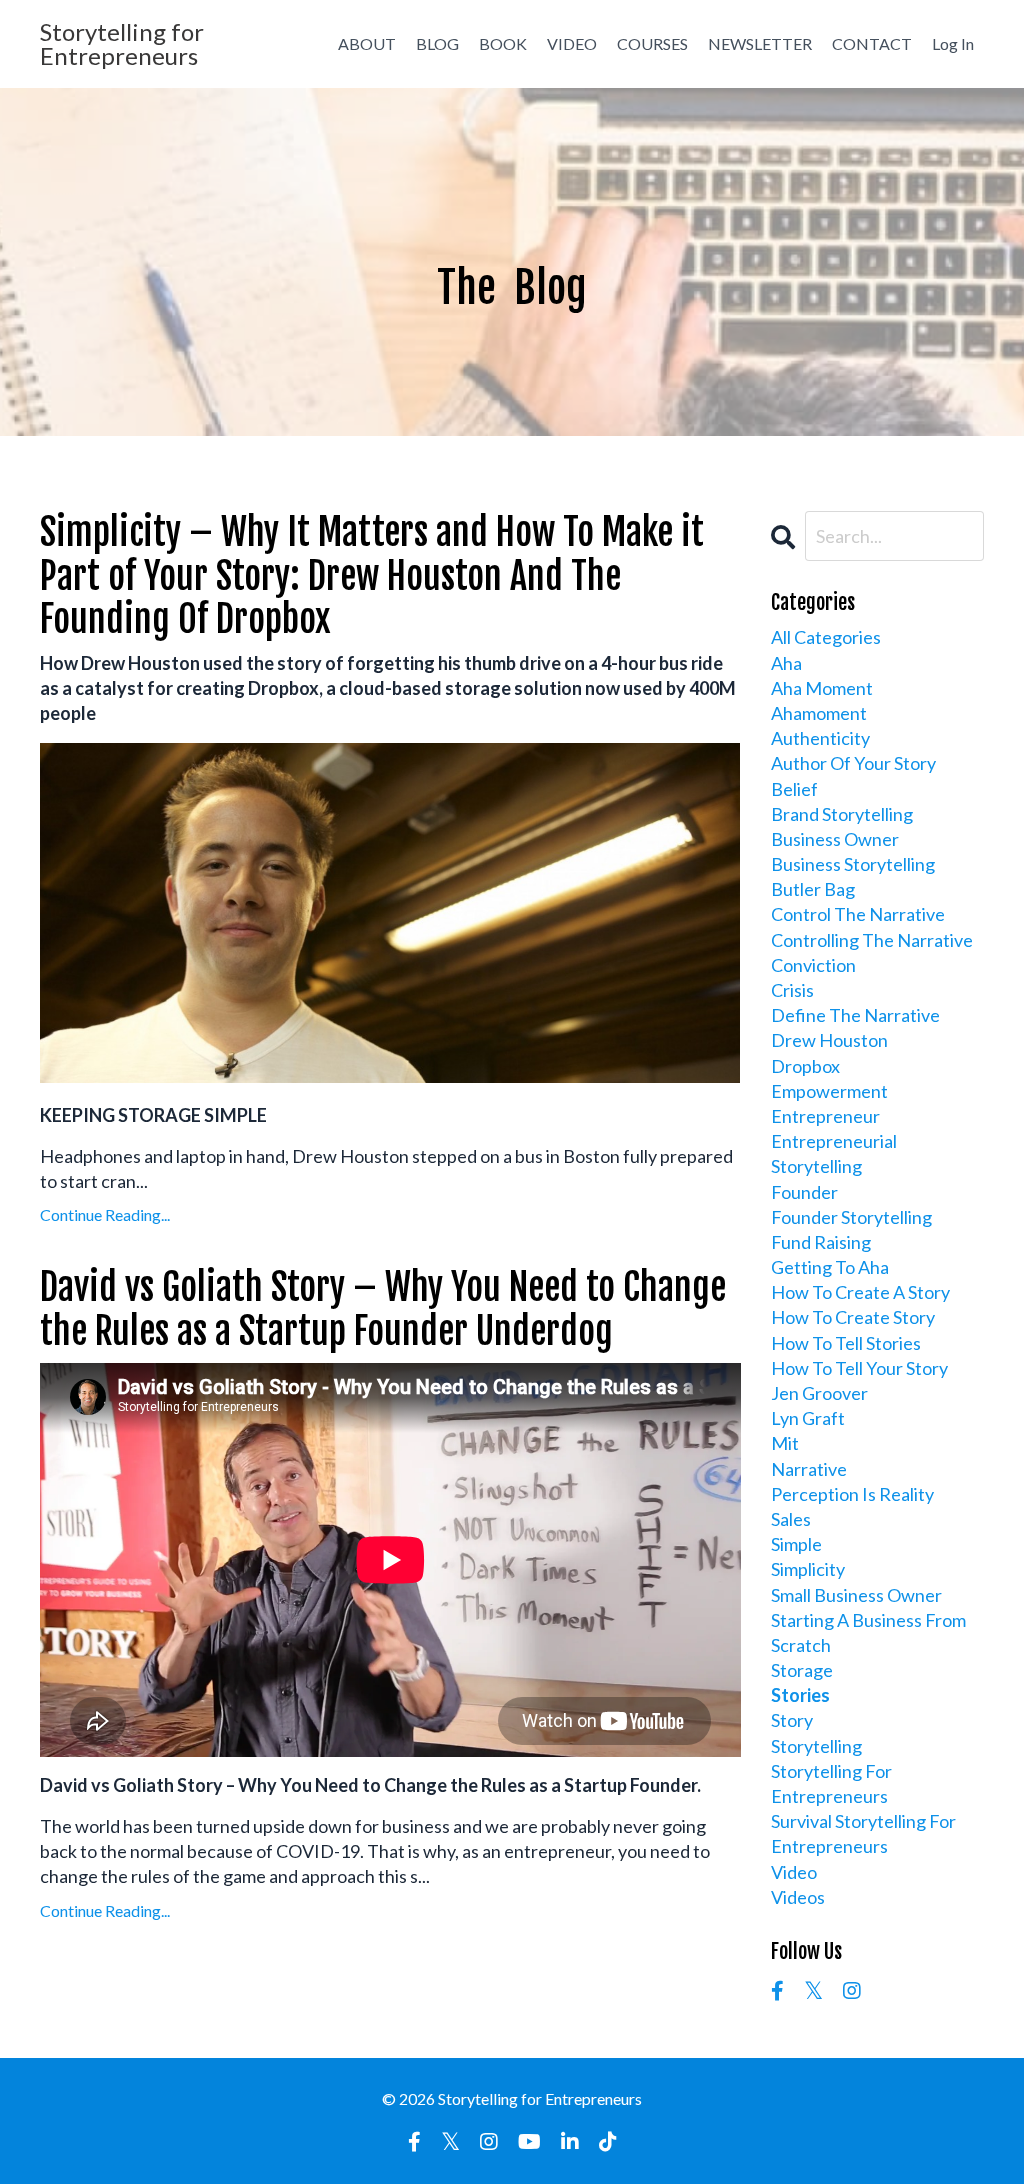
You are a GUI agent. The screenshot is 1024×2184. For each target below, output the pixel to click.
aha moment (822, 688)
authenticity (820, 738)
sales (791, 1519)
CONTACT (872, 43)
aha (786, 663)
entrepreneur (825, 1116)
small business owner (856, 1595)
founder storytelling (851, 1217)
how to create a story (860, 1292)
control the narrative (858, 914)
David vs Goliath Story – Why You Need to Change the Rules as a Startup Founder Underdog (383, 1309)
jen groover (819, 1393)
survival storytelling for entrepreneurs (863, 1833)
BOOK (503, 43)
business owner (835, 839)
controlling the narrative (872, 940)
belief (794, 789)
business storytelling (853, 864)
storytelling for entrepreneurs (831, 1783)
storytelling (816, 1746)
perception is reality (852, 1494)
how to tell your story (859, 1368)
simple (796, 1544)
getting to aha (830, 1267)
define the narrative (855, 1015)
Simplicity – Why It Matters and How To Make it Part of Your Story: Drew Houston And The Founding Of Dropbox (372, 576)
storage (802, 1670)
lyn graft (808, 1418)
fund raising (821, 1242)
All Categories (826, 637)
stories (800, 1695)
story (792, 1720)
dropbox (805, 1066)
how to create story (853, 1317)
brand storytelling (842, 814)
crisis (792, 990)
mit (785, 1443)
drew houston (829, 1040)
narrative (809, 1469)
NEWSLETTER (760, 43)
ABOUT (367, 43)
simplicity (808, 1569)
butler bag (813, 889)
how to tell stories (846, 1343)
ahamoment (819, 713)
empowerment (829, 1091)
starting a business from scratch (868, 1632)
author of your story (853, 763)
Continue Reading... (105, 1214)
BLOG (437, 43)
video (794, 1872)
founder (804, 1192)
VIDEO (572, 43)
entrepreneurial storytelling (834, 1153)
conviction (813, 965)
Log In (953, 43)
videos (798, 1897)
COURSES (652, 43)
